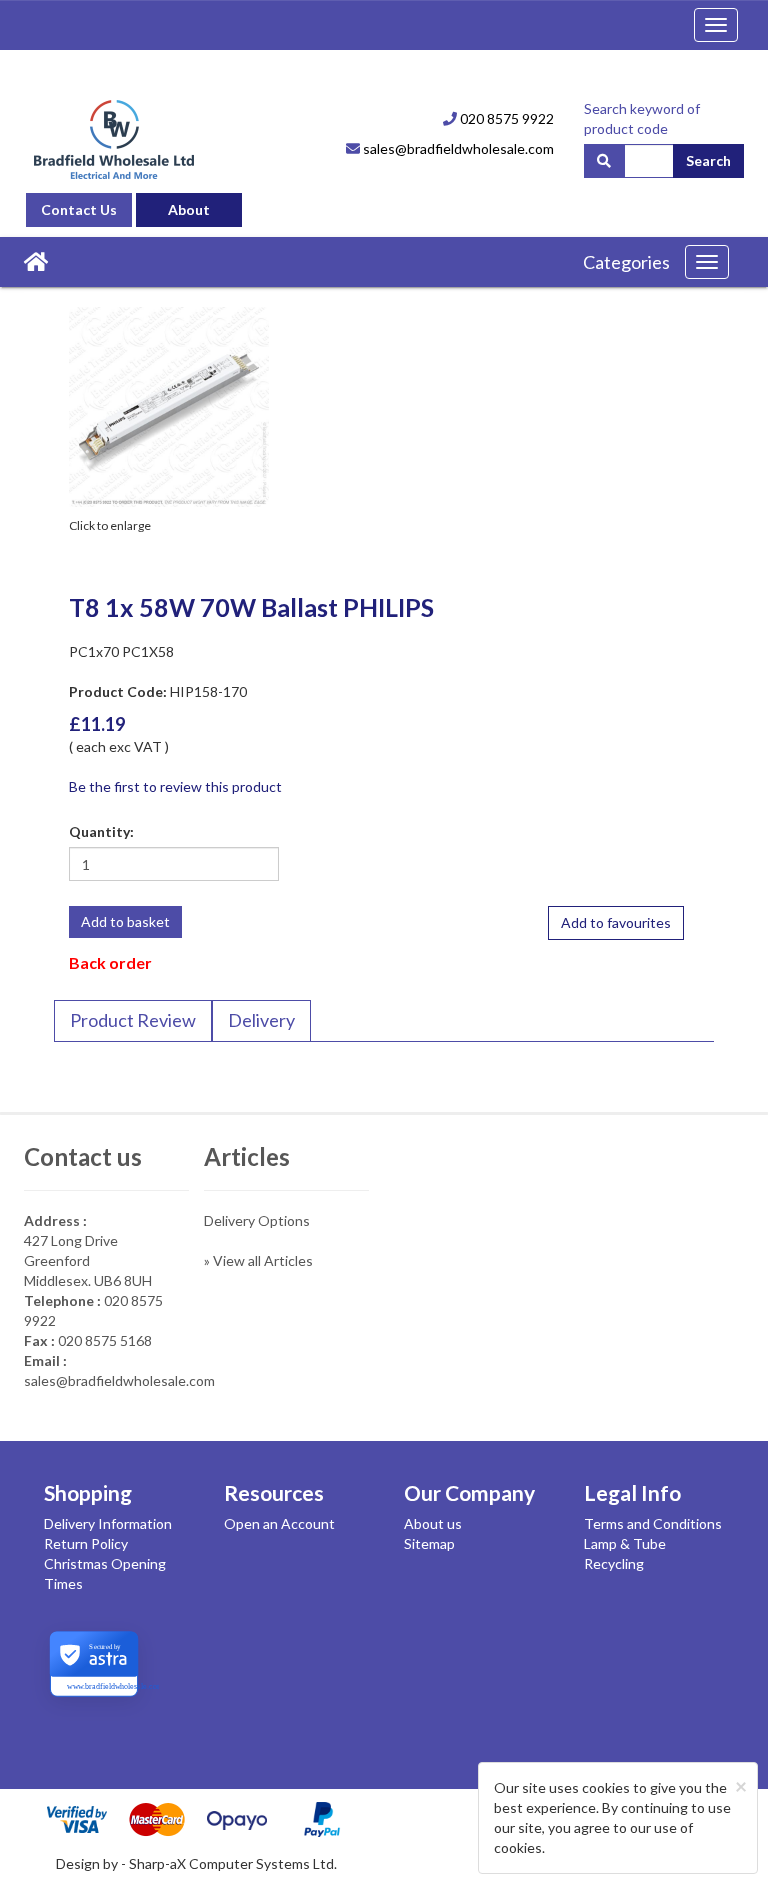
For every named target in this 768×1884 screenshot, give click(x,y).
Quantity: (101, 831)
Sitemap (429, 1543)
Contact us (83, 1156)
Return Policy (86, 1543)
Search (708, 160)
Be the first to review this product (175, 786)
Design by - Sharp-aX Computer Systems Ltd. (196, 1863)
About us (433, 1523)
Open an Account (279, 1523)
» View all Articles (258, 1260)
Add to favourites (616, 922)
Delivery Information (108, 1523)
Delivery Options (257, 1220)
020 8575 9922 (505, 118)
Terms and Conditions (653, 1523)
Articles (247, 1156)
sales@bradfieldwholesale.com (457, 148)
